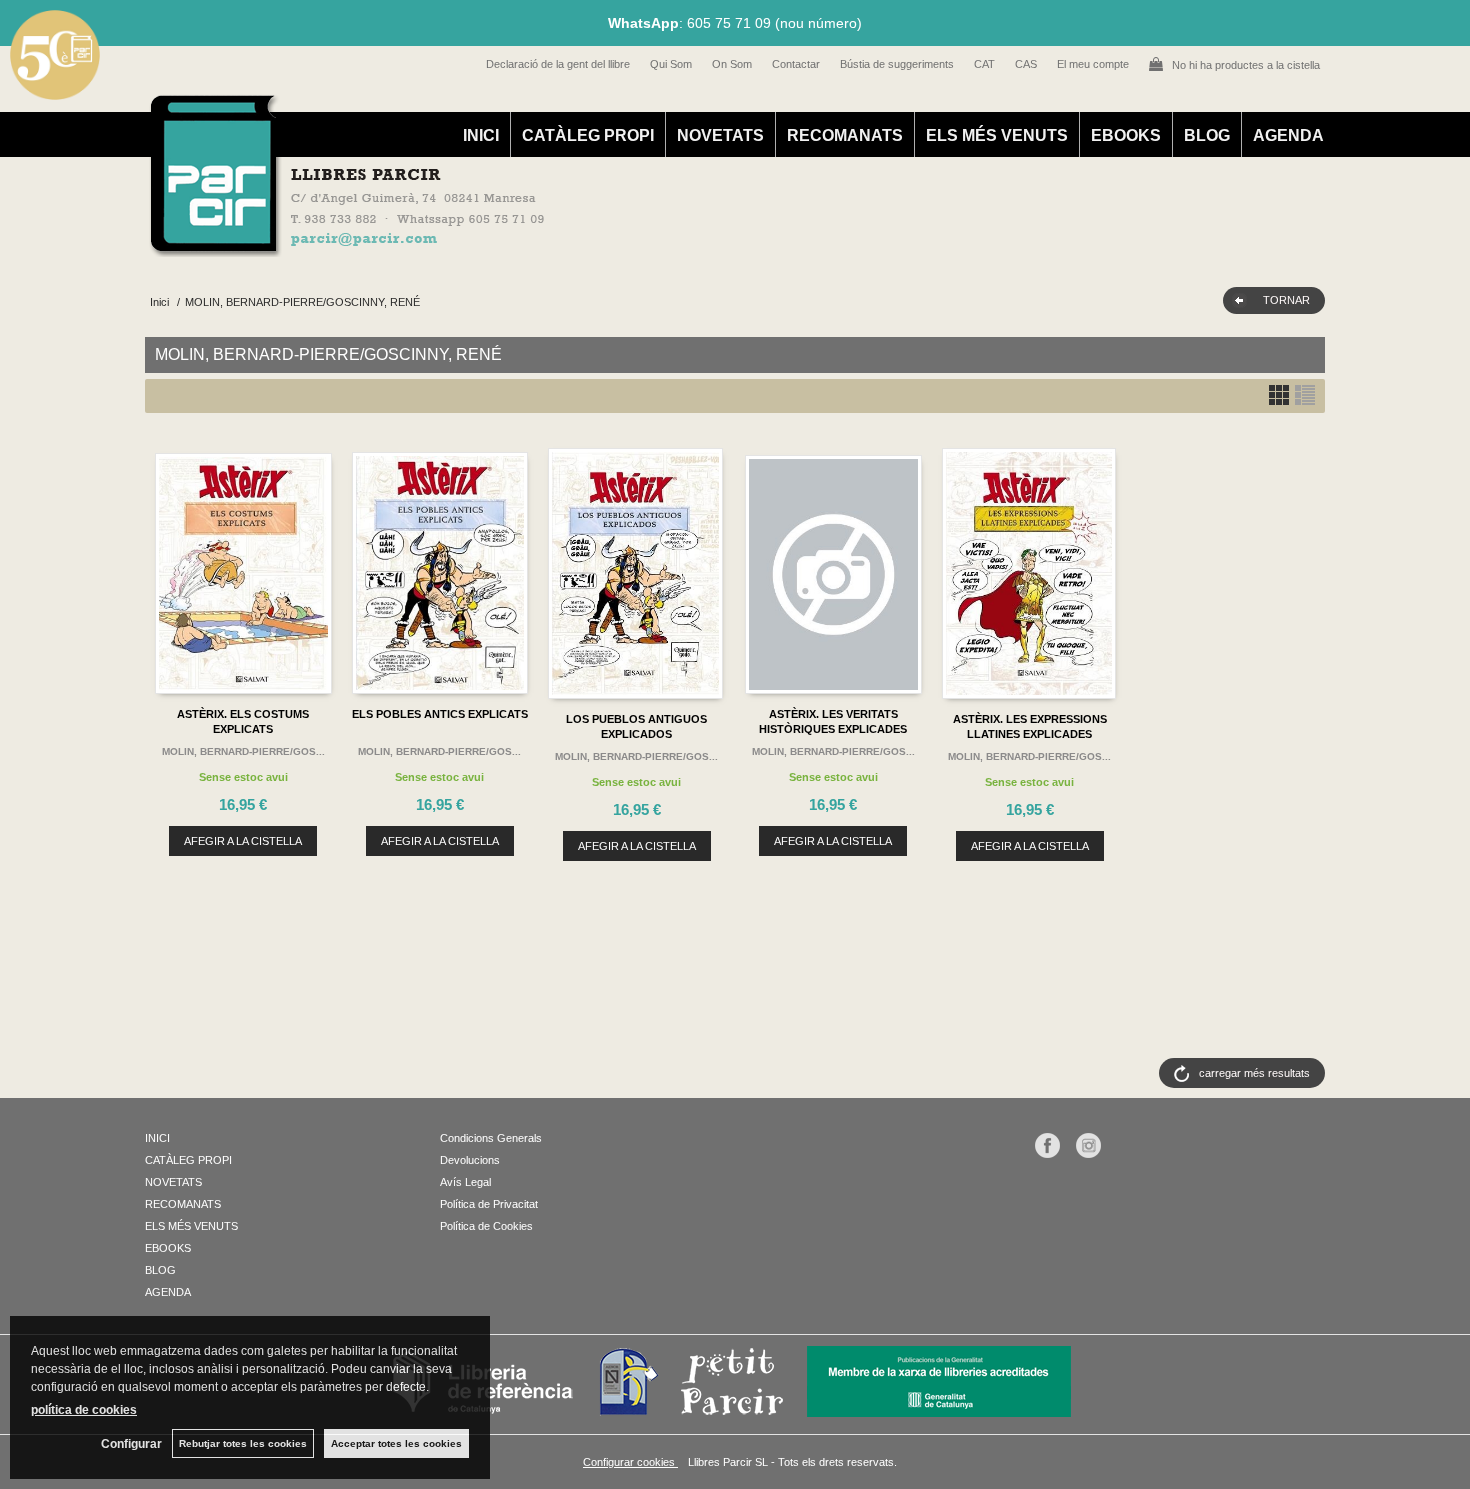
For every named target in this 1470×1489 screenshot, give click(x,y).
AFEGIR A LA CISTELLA (243, 841)
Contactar (796, 64)
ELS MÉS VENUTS (997, 135)
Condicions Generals (491, 1138)
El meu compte (1093, 64)
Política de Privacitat (489, 1204)
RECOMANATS (845, 135)
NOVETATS (720, 135)
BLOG (1207, 135)
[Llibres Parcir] (636, 246)
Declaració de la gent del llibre (558, 64)
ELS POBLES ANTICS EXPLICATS (440, 714)
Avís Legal (465, 1182)
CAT (984, 64)
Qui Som (671, 64)
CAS (1026, 64)
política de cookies (84, 1410)
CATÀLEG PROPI (588, 135)
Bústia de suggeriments (897, 64)
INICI (481, 135)
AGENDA (1288, 135)
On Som (732, 64)
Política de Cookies (486, 1226)
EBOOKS (1126, 135)
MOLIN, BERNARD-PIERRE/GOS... (243, 751)
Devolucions (470, 1160)
